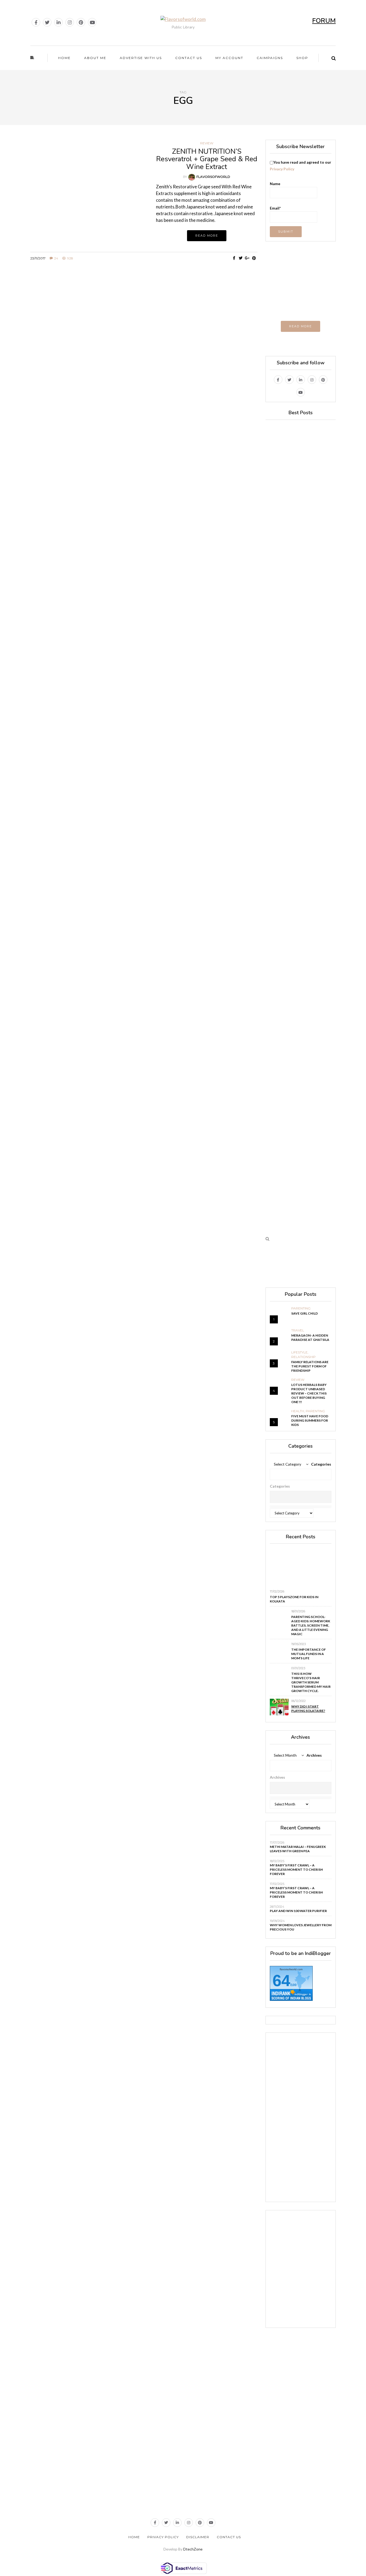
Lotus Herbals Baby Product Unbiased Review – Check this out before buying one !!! (309, 1393)
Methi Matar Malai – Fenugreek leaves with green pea (298, 1849)
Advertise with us (141, 58)
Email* (275, 208)
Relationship (303, 1357)
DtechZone (193, 2549)
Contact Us (229, 2537)
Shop (302, 58)
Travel (298, 1330)
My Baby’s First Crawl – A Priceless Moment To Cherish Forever (296, 1869)
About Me (95, 58)
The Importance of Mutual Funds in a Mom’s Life (309, 1654)
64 (281, 1981)
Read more (207, 236)
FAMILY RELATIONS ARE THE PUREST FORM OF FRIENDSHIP (310, 1366)
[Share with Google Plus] (247, 258)
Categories (321, 1464)
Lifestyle (299, 1352)
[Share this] (234, 258)
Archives (314, 1755)
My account (229, 58)
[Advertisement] (144, 315)
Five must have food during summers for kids (310, 1420)
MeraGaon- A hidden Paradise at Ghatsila (310, 1337)
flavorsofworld (213, 177)
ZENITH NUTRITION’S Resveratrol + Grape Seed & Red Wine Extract (207, 159)
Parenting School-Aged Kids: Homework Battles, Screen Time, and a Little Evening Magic (311, 1625)
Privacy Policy (282, 169)
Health (298, 1411)
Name (275, 184)
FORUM (324, 21)
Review (207, 143)
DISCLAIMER (198, 2537)
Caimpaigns (270, 58)
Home (64, 58)
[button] (301, 1474)
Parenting (301, 1308)
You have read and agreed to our (300, 166)
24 (56, 258)
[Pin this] (254, 258)
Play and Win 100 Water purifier (298, 1911)
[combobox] (301, 1497)
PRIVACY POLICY (163, 2537)
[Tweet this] (241, 258)
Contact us (189, 58)
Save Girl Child (305, 1313)
